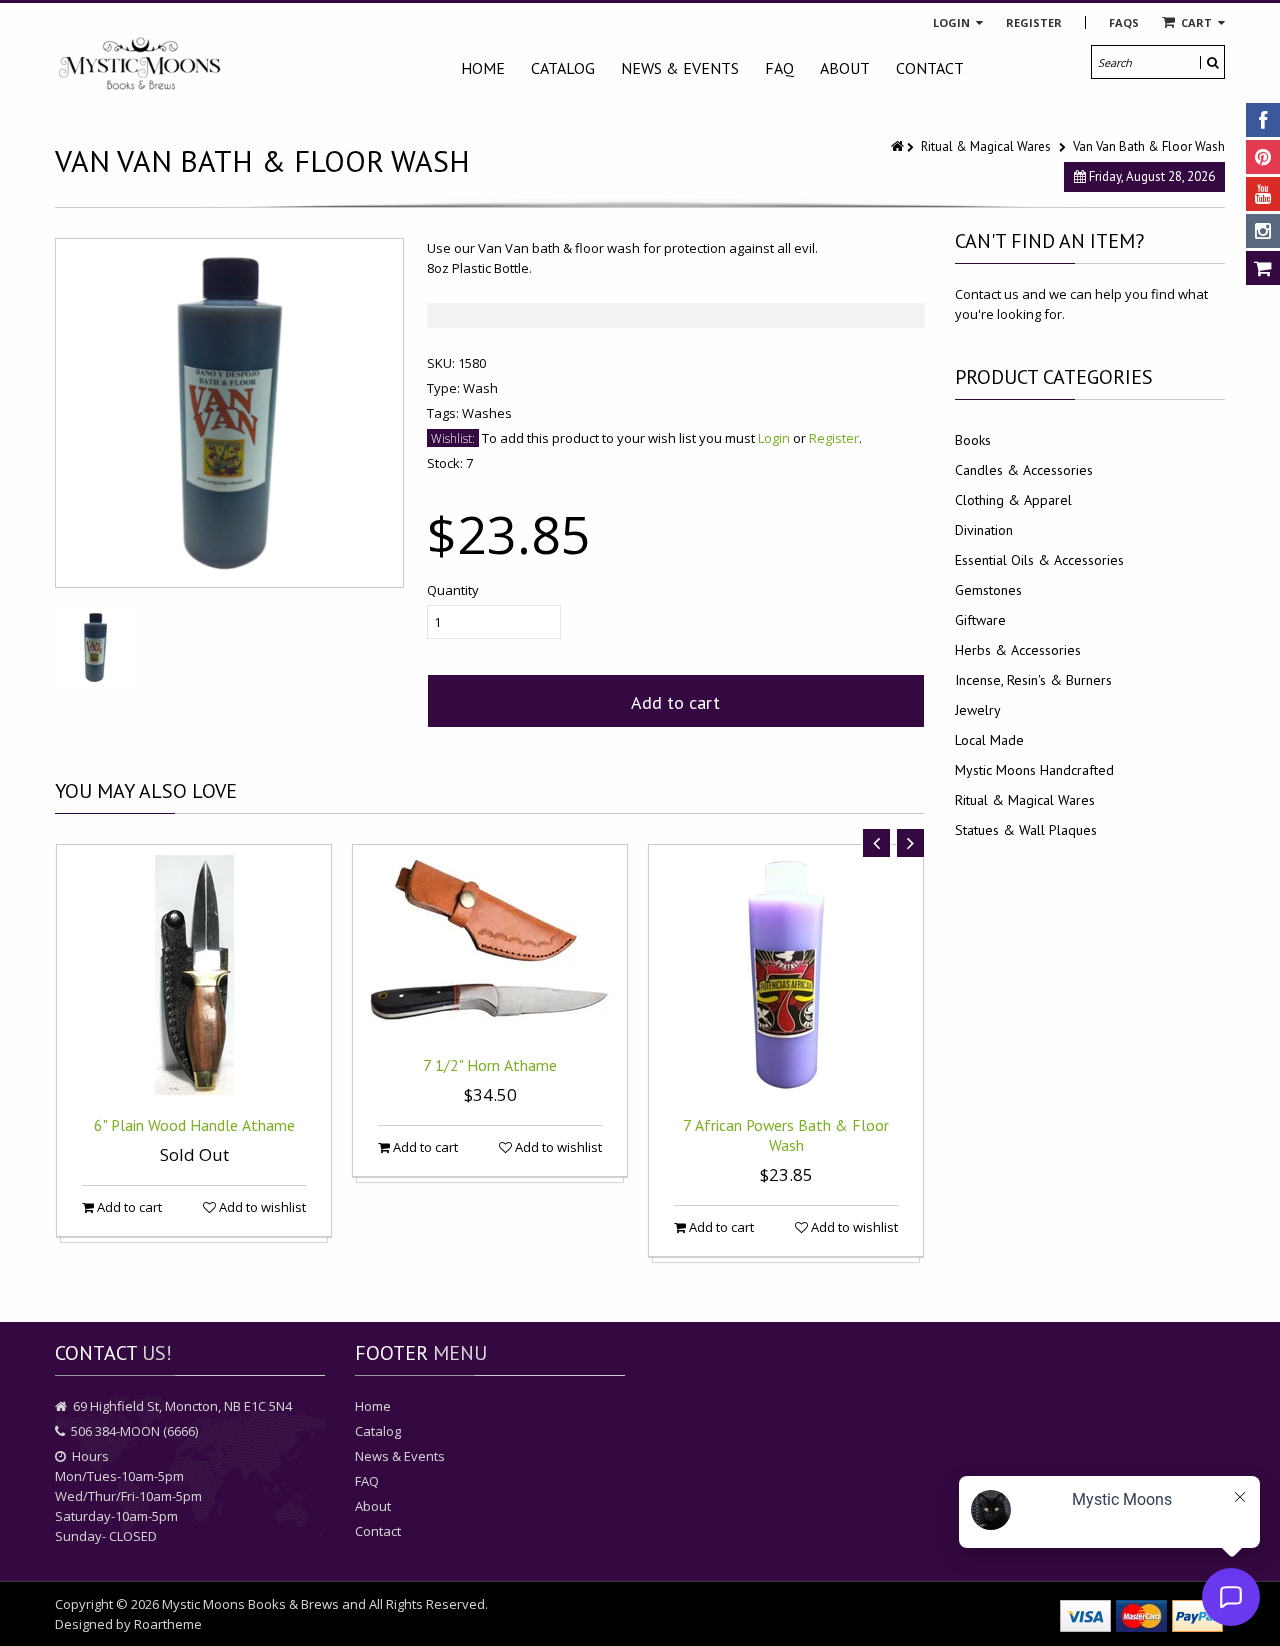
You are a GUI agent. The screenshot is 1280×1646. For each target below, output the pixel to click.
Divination (984, 530)
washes (487, 413)
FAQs (1124, 22)
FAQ (779, 68)
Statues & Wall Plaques (1026, 830)
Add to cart (675, 702)
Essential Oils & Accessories (1039, 560)
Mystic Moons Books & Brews (250, 1604)
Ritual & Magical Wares (986, 146)
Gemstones (988, 590)
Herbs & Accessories (1018, 650)
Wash (480, 388)
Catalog (563, 68)
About (845, 68)
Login (953, 22)
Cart (1196, 22)
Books (973, 440)
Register (1034, 22)
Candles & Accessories (1024, 470)
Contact (930, 68)
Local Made (989, 740)
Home (483, 68)
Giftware (980, 620)
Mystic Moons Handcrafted (1034, 770)
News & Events (680, 68)
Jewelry (978, 710)
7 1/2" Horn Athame (490, 1065)
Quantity (453, 590)
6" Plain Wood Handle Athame (194, 1125)
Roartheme (168, 1624)
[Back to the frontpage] (899, 146)
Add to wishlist (261, 1207)
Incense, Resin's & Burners (1033, 680)
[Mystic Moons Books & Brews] (140, 64)
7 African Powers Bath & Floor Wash (786, 1135)
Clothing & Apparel (1013, 500)
